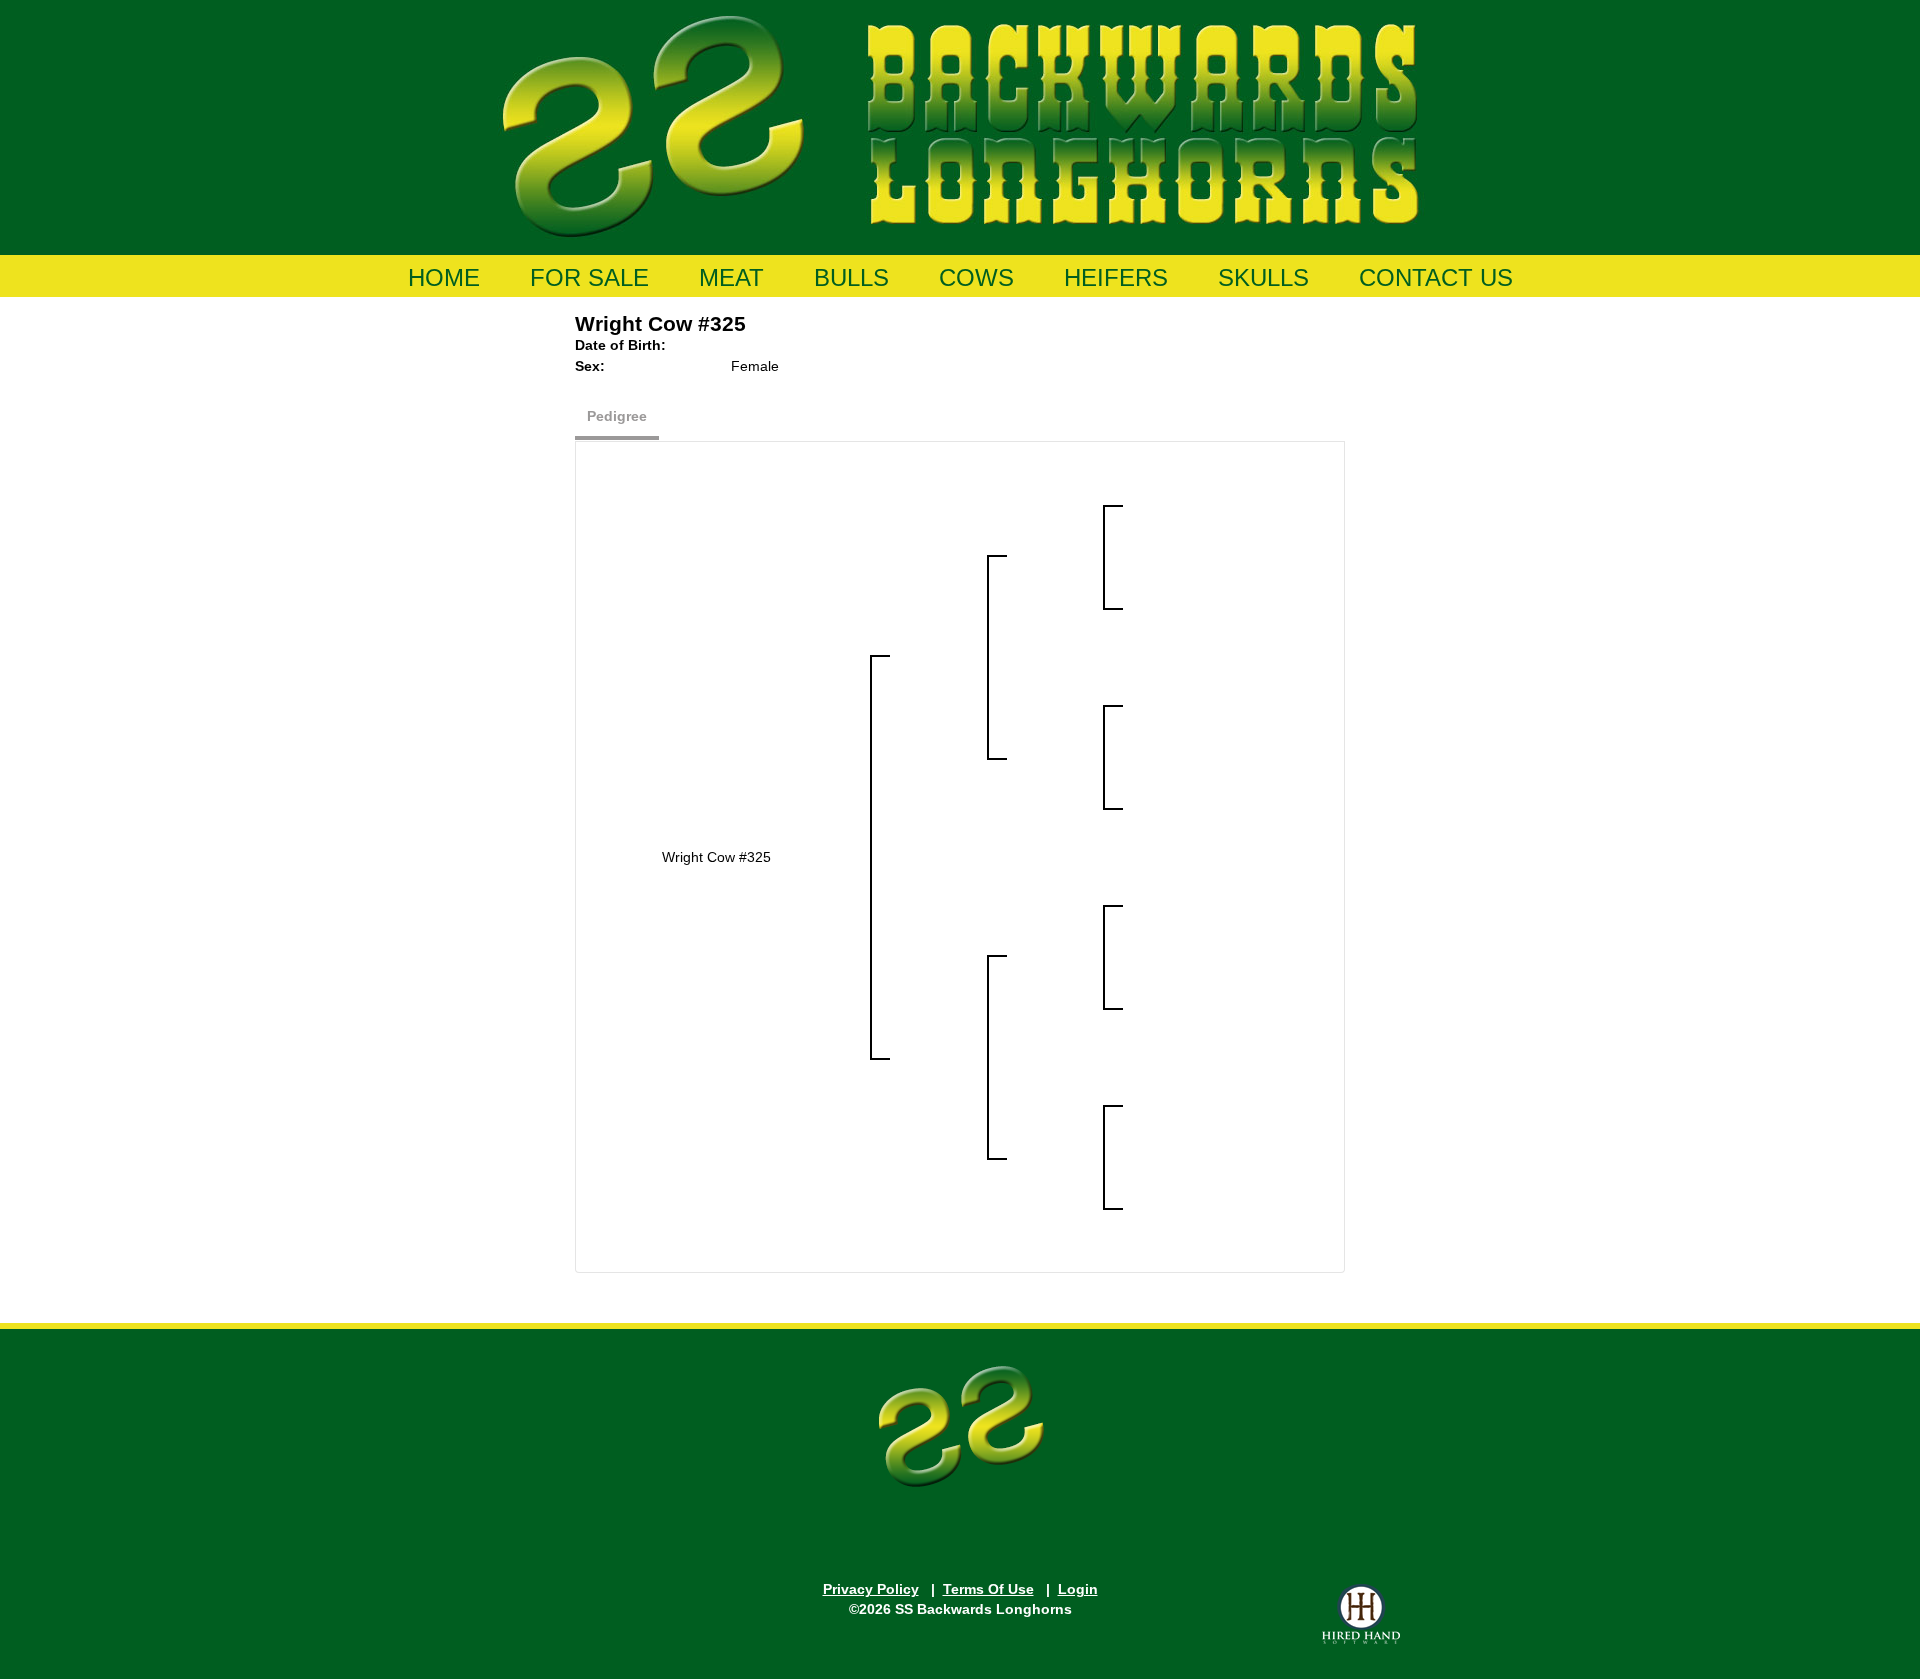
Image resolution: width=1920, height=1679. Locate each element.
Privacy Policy (871, 1589)
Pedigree (617, 416)
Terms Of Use (988, 1589)
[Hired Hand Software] (1361, 1614)
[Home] (960, 123)
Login (1078, 1589)
